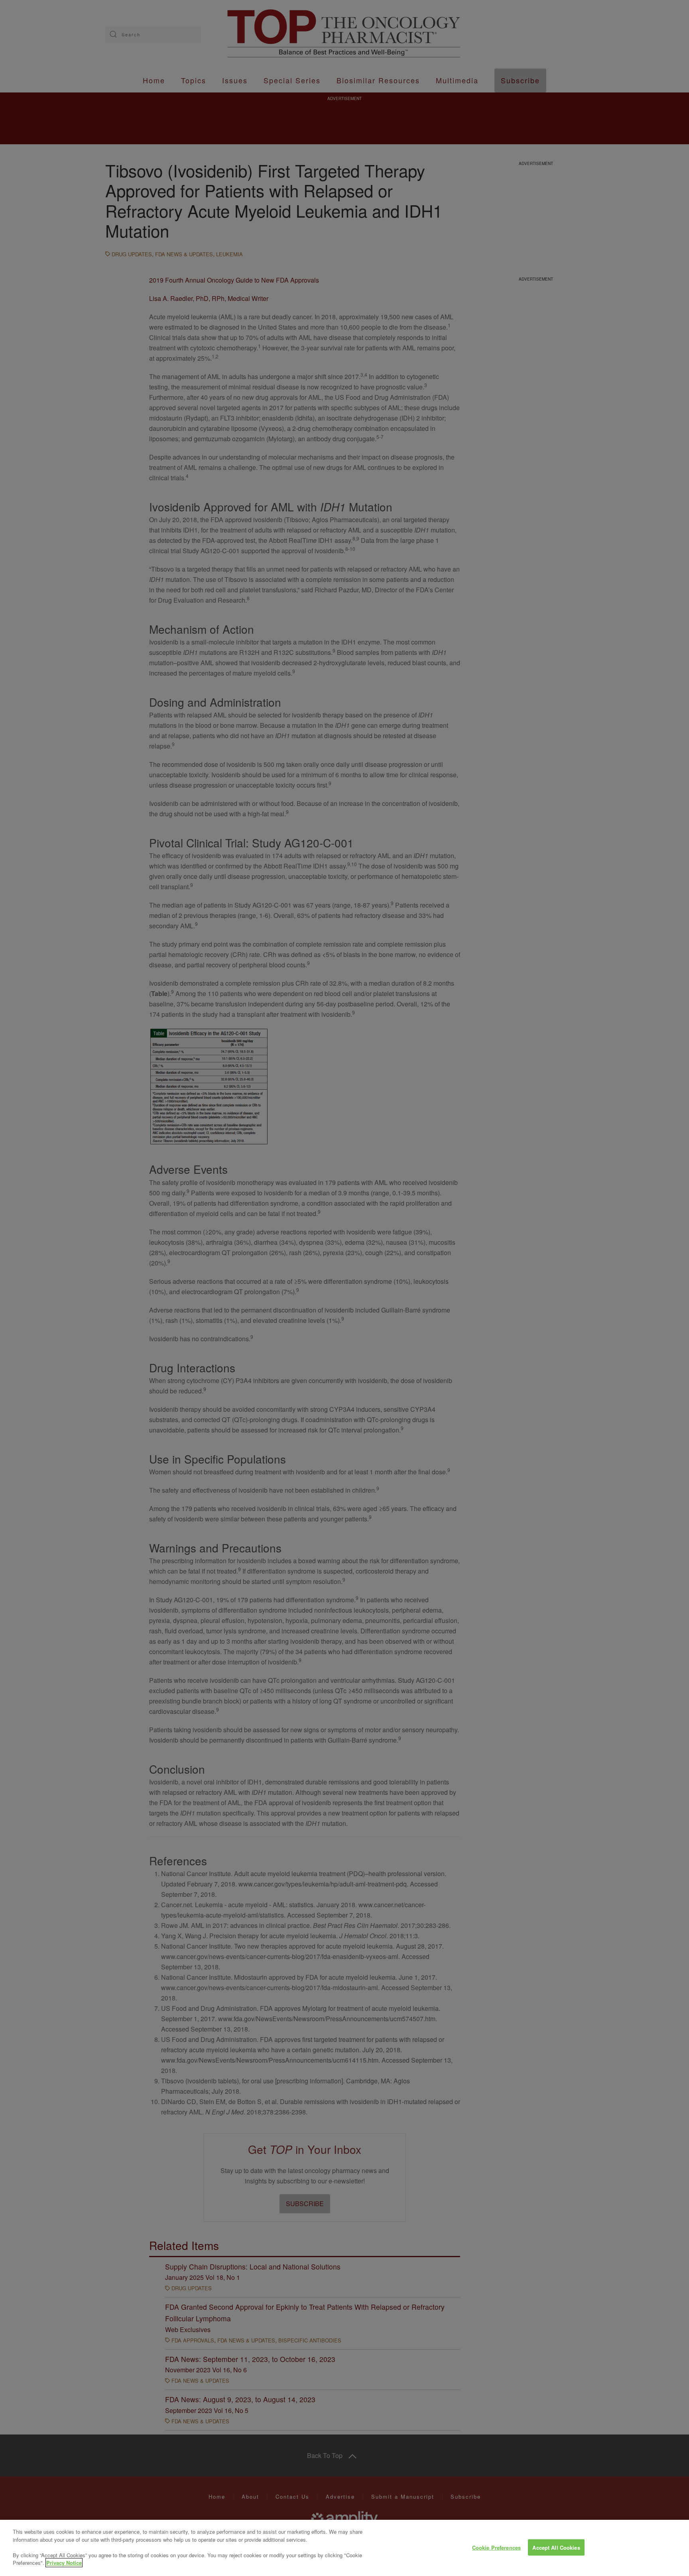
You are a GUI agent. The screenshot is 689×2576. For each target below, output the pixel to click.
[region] (344, 2548)
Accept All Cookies (556, 2547)
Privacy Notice (64, 2563)
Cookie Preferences (496, 2547)
